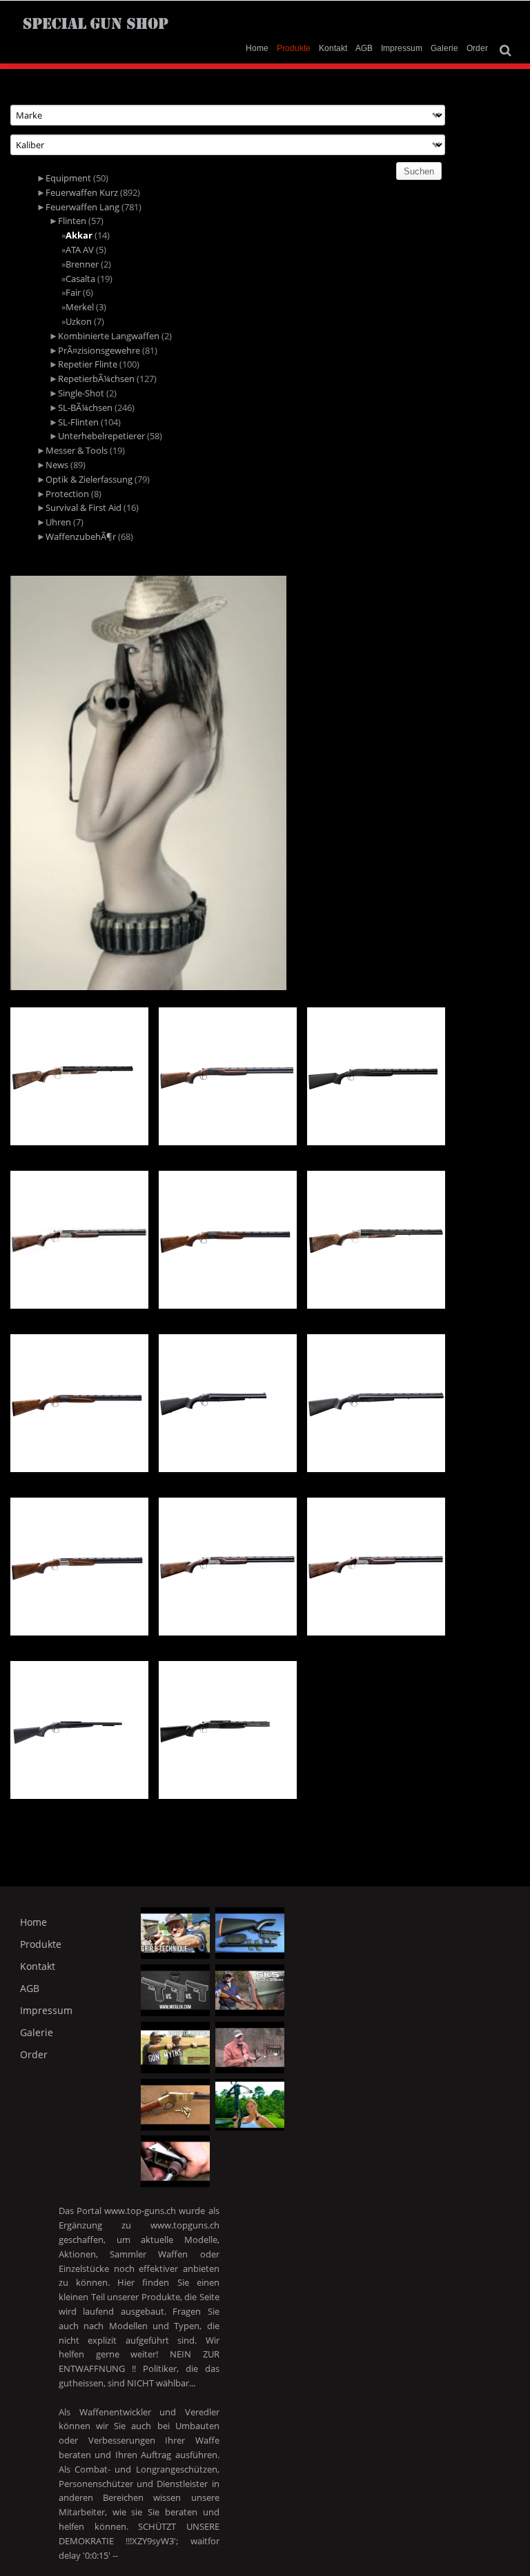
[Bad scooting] (250, 1933)
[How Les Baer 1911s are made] (175, 2161)
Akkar (79, 235)
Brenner (82, 264)
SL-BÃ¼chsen (85, 407)
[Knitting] (250, 1990)
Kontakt (333, 48)
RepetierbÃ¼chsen (96, 379)
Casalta (80, 279)
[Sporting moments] (175, 2105)
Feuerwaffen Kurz (82, 192)
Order (477, 48)
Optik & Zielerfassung (89, 479)
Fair (73, 292)
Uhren (58, 522)
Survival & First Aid (84, 507)
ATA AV (80, 250)
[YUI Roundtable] (250, 2047)
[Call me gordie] (175, 1933)
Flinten (72, 221)
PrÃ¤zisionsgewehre (99, 350)
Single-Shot (81, 393)
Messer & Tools (77, 450)
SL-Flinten (78, 422)
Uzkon (79, 321)
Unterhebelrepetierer (101, 436)
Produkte (294, 48)
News (57, 465)
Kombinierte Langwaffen (109, 336)
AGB (364, 48)
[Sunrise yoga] (175, 2047)
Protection (67, 494)
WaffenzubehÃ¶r (81, 536)
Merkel (80, 307)
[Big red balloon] (250, 2105)
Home (257, 48)
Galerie (444, 48)
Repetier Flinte (88, 364)
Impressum (402, 48)
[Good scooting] (175, 1990)
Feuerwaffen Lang (82, 207)
